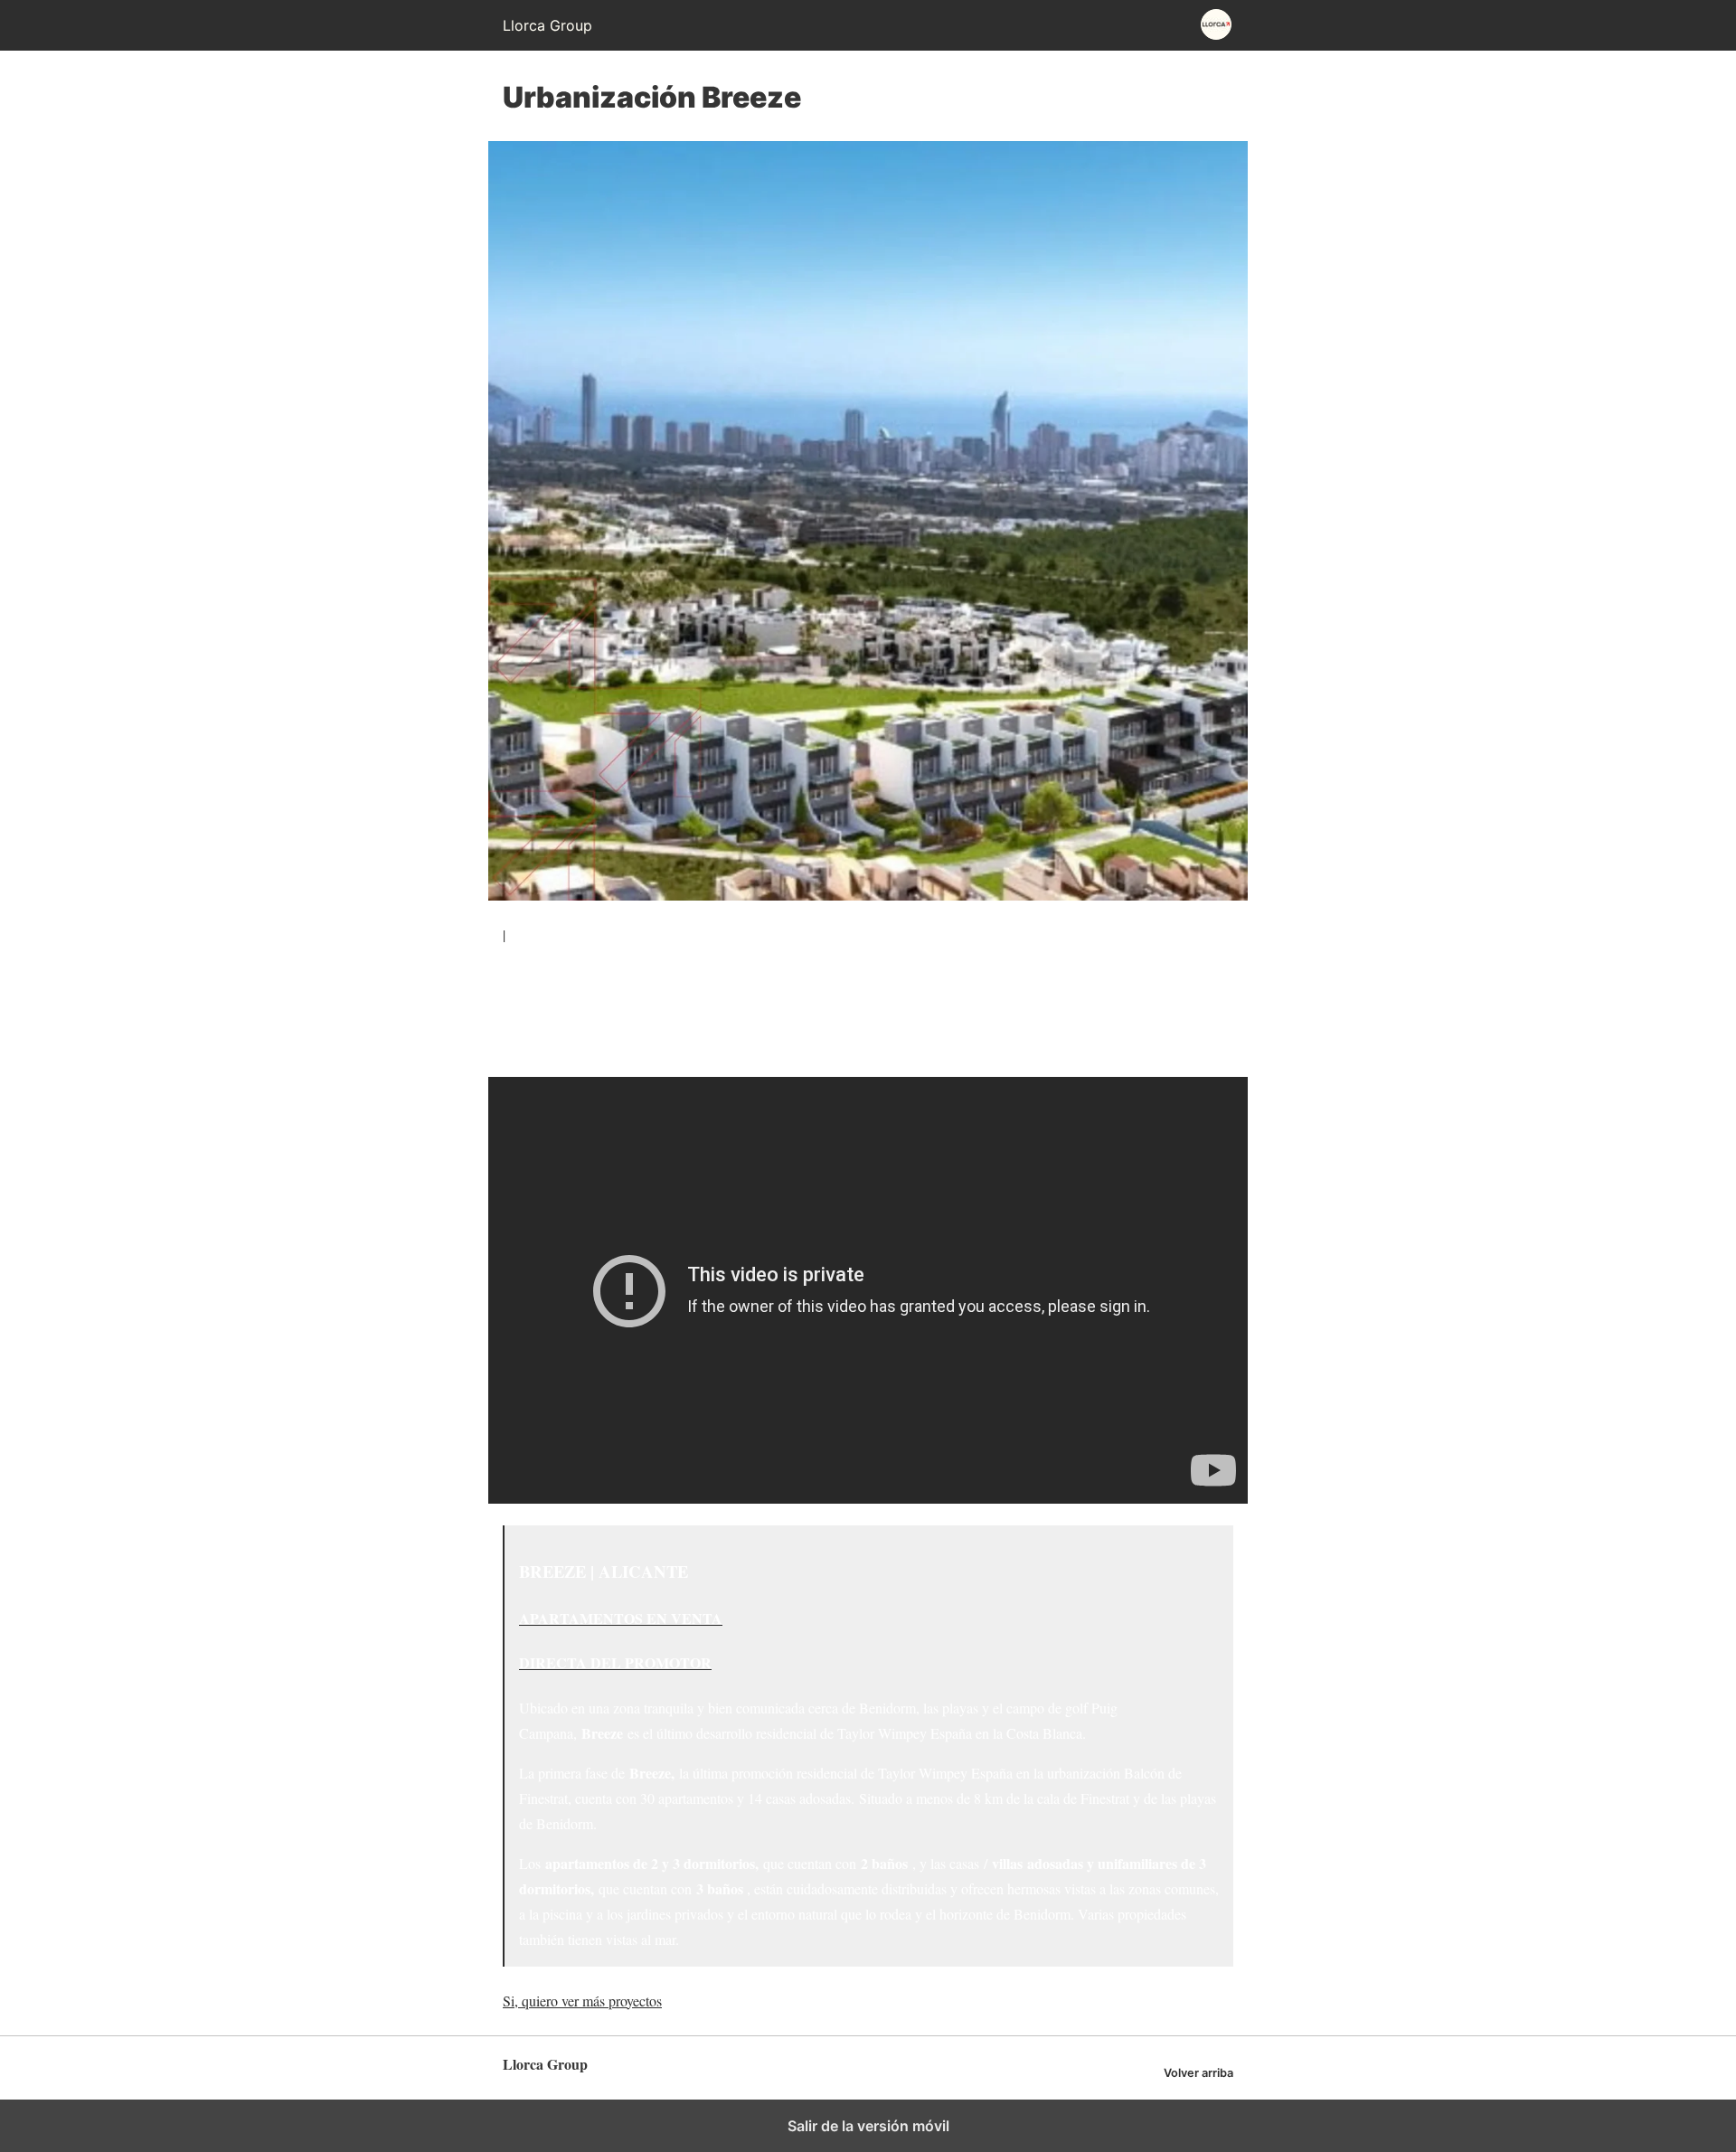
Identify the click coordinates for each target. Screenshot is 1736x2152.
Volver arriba (1198, 2073)
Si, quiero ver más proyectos (582, 2001)
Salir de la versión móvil (868, 2126)
